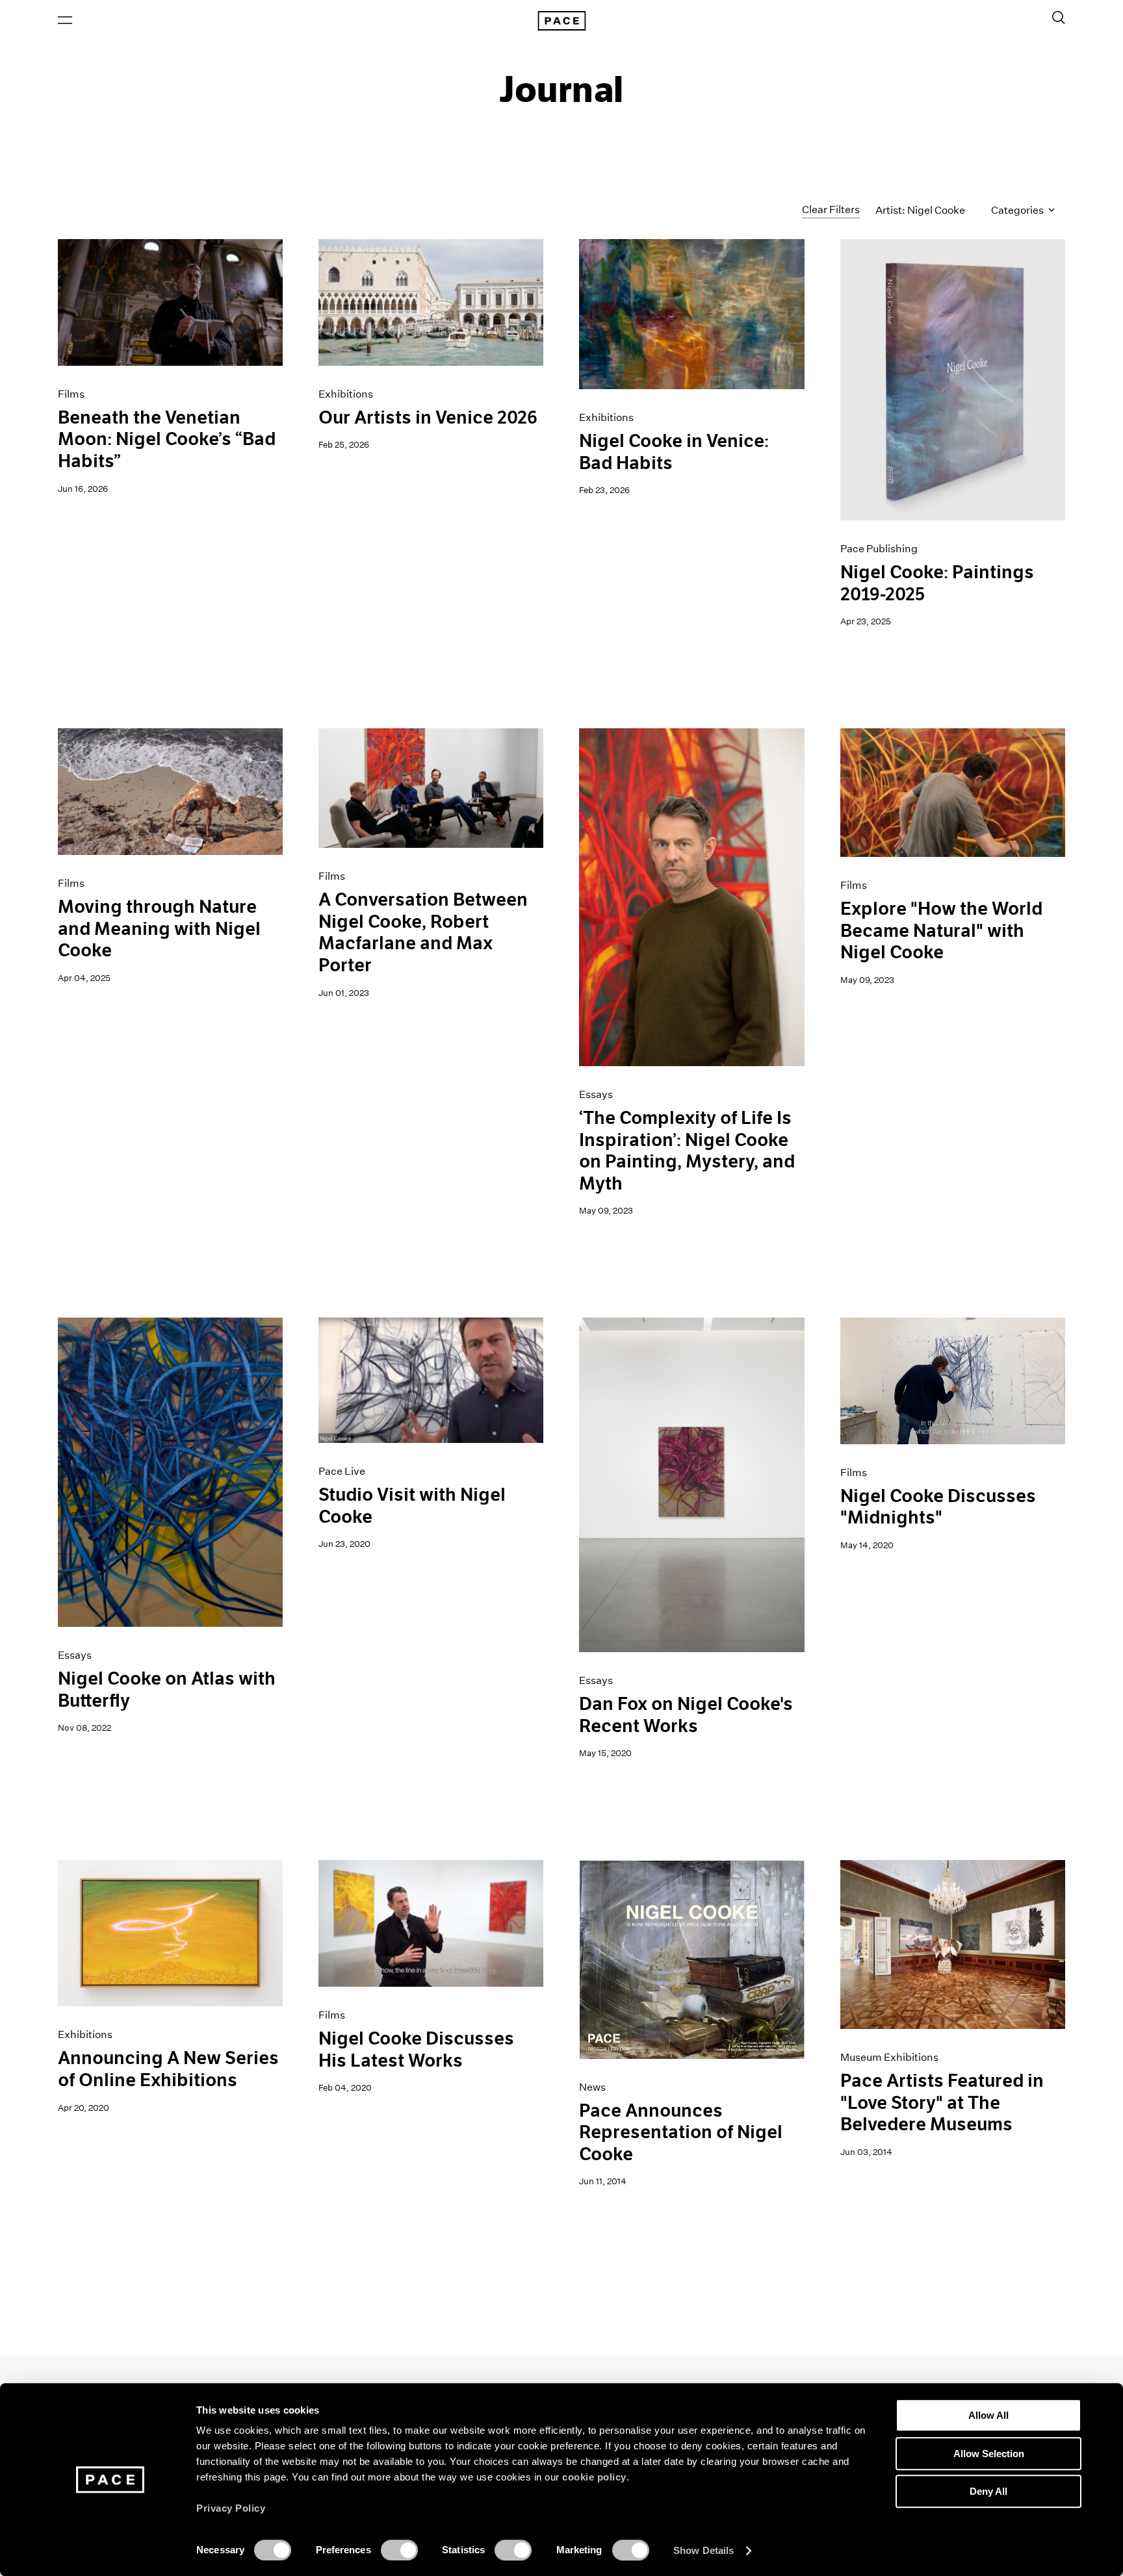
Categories (1018, 210)
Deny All (988, 2491)
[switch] (399, 2550)
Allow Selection (989, 2454)
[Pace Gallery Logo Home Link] (561, 21)
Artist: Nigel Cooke (920, 210)
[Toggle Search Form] (1059, 18)
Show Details (703, 2550)
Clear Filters (831, 210)
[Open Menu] (65, 20)
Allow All (988, 2415)
